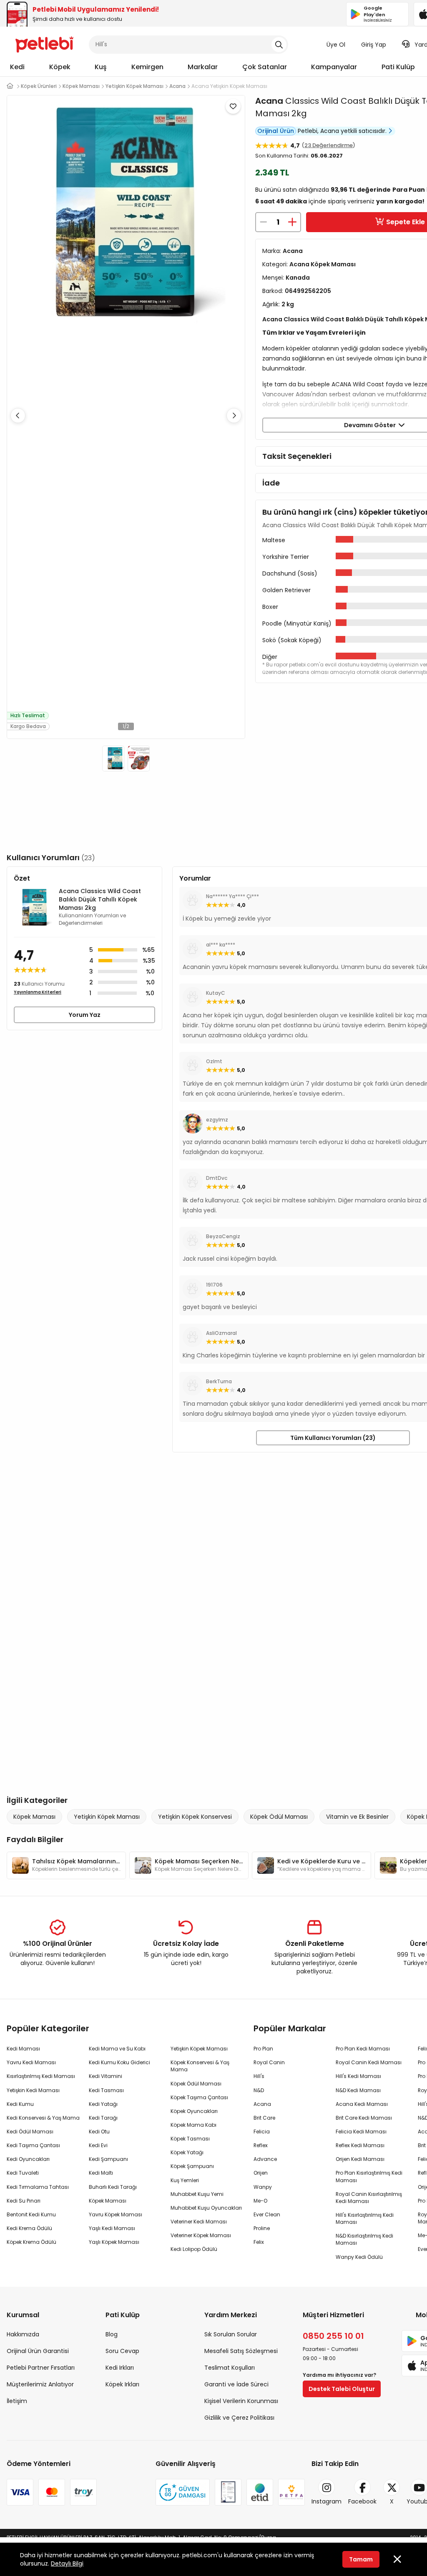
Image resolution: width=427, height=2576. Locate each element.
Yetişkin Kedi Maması (33, 2090)
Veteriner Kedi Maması (199, 2222)
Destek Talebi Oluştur (342, 2389)
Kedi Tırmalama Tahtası (38, 2187)
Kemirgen (147, 67)
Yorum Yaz (85, 1015)
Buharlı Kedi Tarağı (113, 2187)
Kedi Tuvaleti (23, 2173)
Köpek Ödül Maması (279, 1817)
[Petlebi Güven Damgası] (183, 2492)
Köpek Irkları (122, 2384)
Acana (269, 101)
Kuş (101, 67)
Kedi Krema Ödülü (29, 2228)
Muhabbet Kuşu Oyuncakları (206, 2208)
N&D (259, 2090)
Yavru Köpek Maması (116, 2214)
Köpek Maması (34, 1817)
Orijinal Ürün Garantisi (38, 2351)
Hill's (259, 2076)
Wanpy (263, 2187)
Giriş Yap (374, 45)
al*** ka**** (221, 945)
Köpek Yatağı (187, 2152)
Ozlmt (214, 1061)
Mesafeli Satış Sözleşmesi (241, 2351)
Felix (259, 2242)
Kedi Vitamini (105, 2076)
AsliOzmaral (221, 1333)
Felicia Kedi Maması (361, 2132)
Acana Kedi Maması (362, 2104)
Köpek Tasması (190, 2139)
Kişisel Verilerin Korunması (241, 2401)
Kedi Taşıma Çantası (33, 2145)
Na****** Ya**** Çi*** (232, 896)
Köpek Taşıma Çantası (199, 2097)
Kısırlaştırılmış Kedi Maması (41, 2076)
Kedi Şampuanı (108, 2159)
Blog (112, 2334)
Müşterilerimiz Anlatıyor (40, 2384)
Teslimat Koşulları (230, 2368)
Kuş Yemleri (185, 2180)
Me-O (260, 2201)
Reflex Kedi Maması (360, 2145)
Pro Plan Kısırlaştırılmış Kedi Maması (369, 2176)
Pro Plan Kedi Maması (363, 2049)
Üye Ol (336, 45)
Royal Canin (269, 2062)
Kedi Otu (99, 2132)
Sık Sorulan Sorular (231, 2334)
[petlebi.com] (10, 86)
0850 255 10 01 (333, 2336)
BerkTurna (219, 1381)
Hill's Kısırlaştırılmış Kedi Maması (365, 2218)
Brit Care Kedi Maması (364, 2118)
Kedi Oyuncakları (28, 2159)
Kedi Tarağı (103, 2118)
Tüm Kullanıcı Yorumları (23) (333, 1438)
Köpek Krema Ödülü (31, 2242)
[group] (66, 1865)
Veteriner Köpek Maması (201, 2235)
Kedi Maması (23, 2049)
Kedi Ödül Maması (30, 2132)
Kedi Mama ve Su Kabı (117, 2049)
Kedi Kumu (20, 2104)
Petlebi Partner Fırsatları (41, 2368)
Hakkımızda (23, 2334)
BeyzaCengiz (223, 1236)
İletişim (17, 2401)
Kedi (17, 67)
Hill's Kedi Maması (358, 2076)
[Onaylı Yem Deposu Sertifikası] (228, 2492)
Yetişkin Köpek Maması (107, 1817)
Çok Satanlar (265, 67)
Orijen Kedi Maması (360, 2159)
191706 (214, 1285)
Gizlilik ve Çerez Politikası (239, 2418)
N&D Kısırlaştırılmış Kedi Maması (364, 2239)
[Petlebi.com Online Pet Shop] (44, 44)
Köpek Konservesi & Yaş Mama (200, 2066)
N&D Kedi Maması (358, 2090)
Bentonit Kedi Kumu (31, 2214)
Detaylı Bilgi (67, 2563)
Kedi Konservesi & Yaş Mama (43, 2118)
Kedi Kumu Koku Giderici (119, 2062)
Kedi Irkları (120, 2368)
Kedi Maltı (101, 2173)
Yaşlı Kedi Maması (112, 2228)
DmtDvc (217, 1178)
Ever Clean (267, 2214)
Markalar (203, 67)
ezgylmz (217, 1120)
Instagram (327, 2501)
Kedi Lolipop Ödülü (194, 2249)
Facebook (362, 2501)
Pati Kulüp (398, 67)
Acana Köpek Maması (323, 264)
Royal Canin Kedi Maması (369, 2062)
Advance (265, 2159)
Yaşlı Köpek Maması (114, 2242)
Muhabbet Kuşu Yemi (197, 2194)
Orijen (261, 2173)
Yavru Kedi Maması (31, 2062)
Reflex (261, 2145)
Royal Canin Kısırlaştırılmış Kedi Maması (369, 2198)
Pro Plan (263, 2049)
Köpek (60, 67)
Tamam (361, 2559)
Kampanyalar (334, 67)
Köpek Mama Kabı (193, 2125)
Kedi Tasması (106, 2090)
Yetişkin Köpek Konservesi (195, 1817)
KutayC (216, 993)
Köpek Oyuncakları (194, 2111)
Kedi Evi (98, 2145)
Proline (262, 2228)
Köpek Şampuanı (192, 2166)
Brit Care (264, 2118)
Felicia (262, 2132)
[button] (234, 416)
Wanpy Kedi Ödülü (359, 2257)
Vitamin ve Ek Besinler (357, 1817)
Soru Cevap (122, 2351)
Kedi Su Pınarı (24, 2201)
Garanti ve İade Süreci (236, 2384)
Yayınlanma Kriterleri (38, 992)
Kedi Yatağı (103, 2104)
